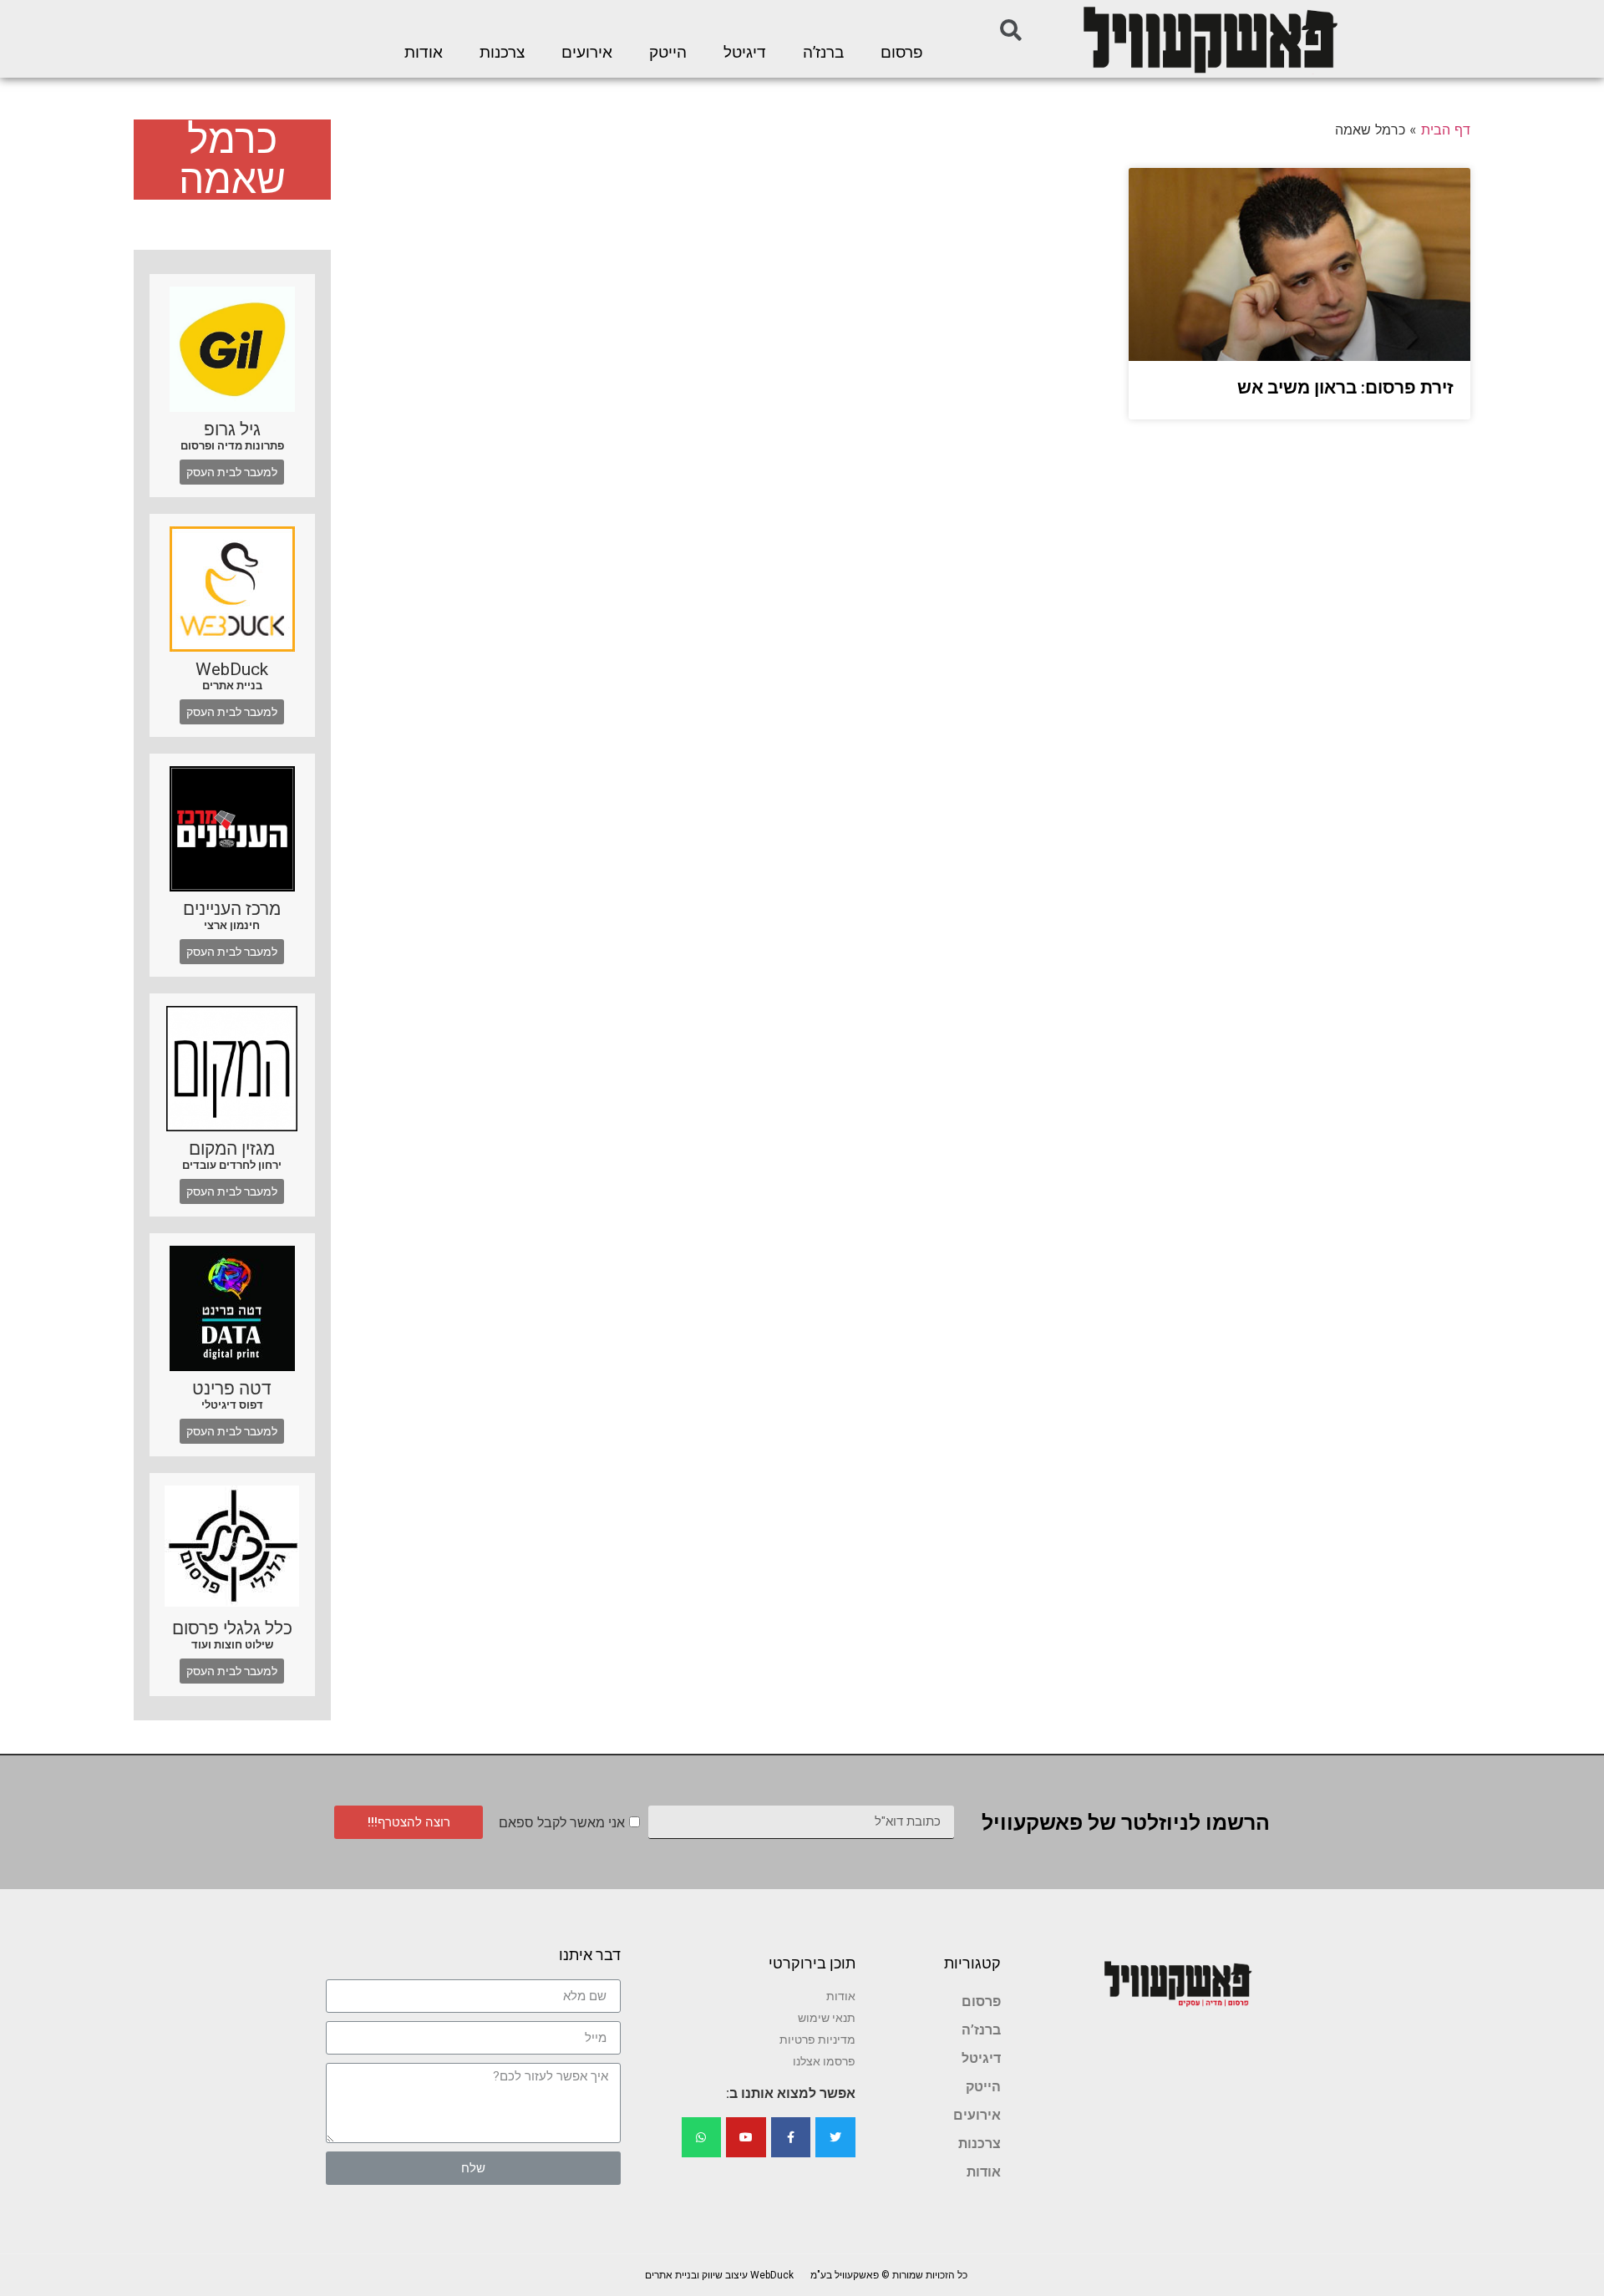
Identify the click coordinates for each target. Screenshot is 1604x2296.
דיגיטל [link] (745, 53)
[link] (1209, 39)
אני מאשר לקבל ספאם (562, 1823)
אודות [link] (424, 53)
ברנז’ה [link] (823, 53)
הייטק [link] (668, 53)
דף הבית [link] (1446, 130)
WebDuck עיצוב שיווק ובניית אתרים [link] (719, 2275)
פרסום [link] (902, 53)
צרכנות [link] (502, 53)
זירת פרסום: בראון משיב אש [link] (1345, 388)
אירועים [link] (587, 53)
